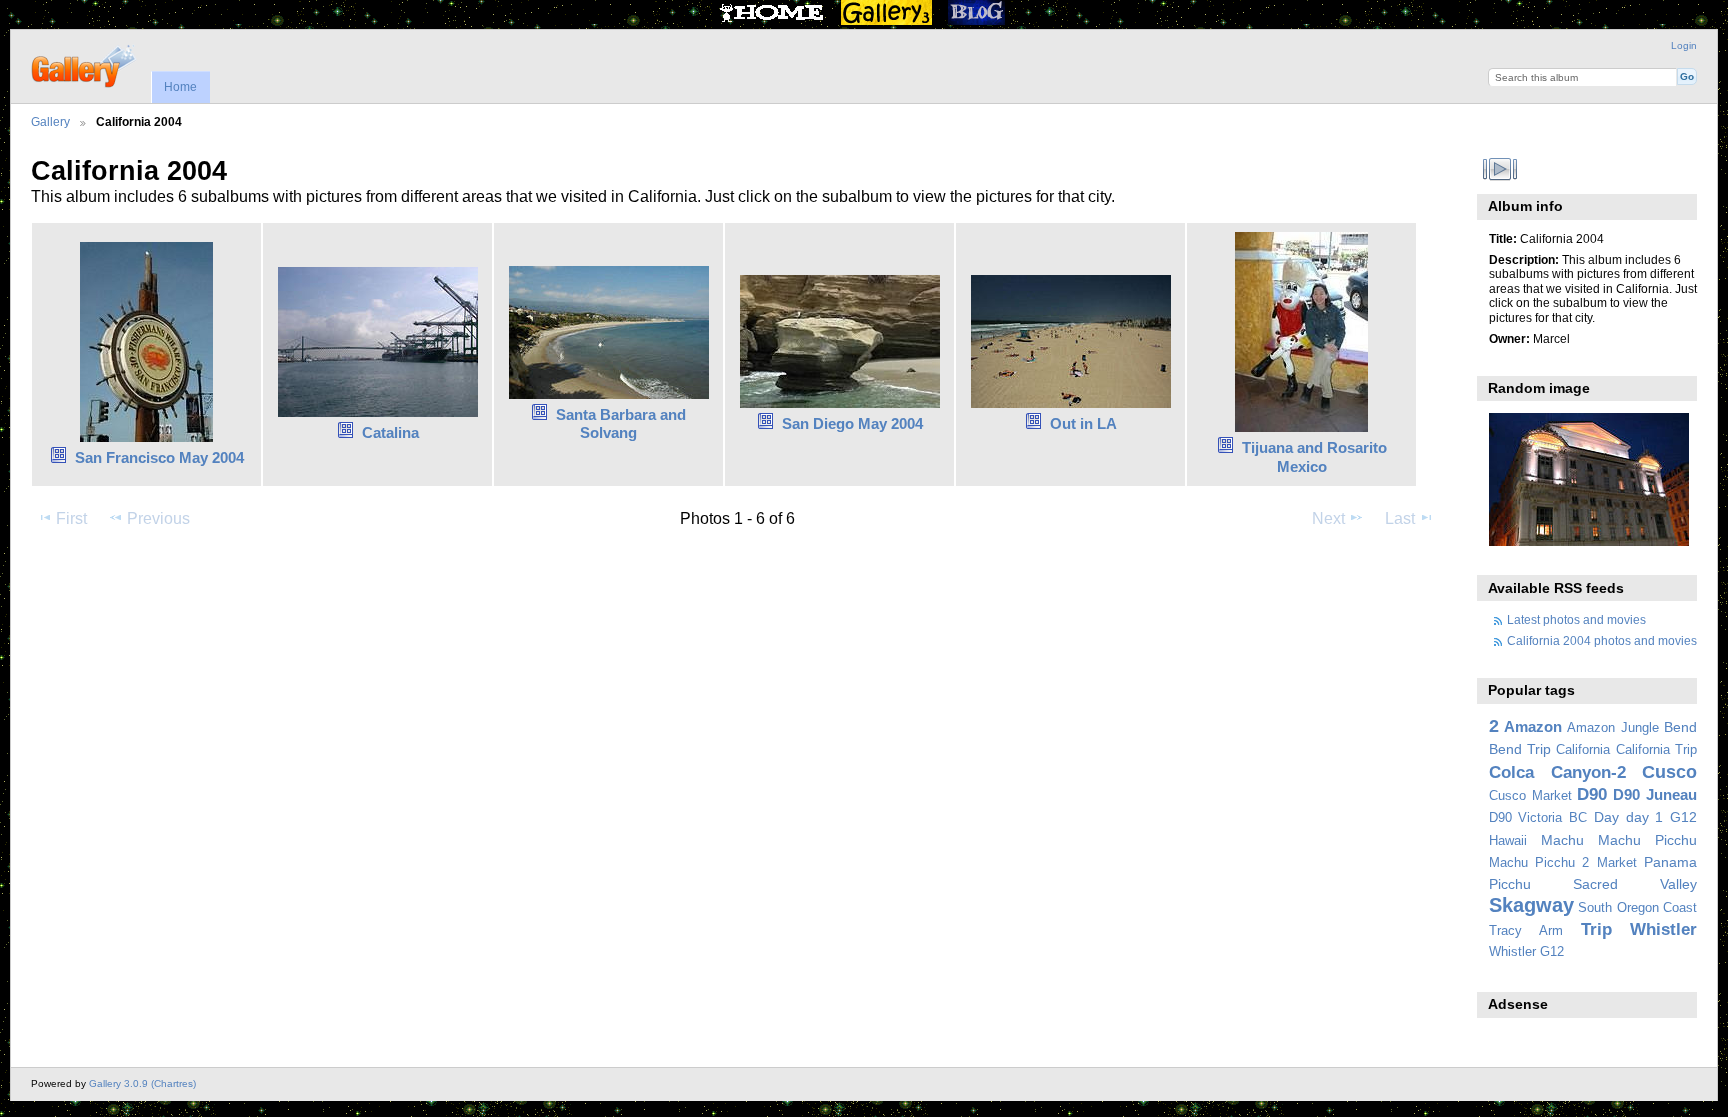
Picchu (1510, 884)
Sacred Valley (1635, 884)
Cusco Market (1530, 796)
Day (1606, 817)
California (1583, 750)
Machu (1562, 840)
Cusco (1669, 771)
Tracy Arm (1526, 931)
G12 (1683, 817)
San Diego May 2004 (852, 423)
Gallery (50, 121)
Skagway (1531, 905)
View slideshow (1499, 169)
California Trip (1656, 750)
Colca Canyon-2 (1557, 772)
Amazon (1533, 726)
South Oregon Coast (1637, 908)
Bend (1680, 727)
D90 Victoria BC (1538, 818)
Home (180, 87)
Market (1617, 863)
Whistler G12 (1526, 952)
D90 (1592, 794)
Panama (1670, 862)
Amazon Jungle (1612, 728)
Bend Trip (1520, 749)
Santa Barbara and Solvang (621, 424)
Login (1684, 45)
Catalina (390, 432)
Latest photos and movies (1576, 619)
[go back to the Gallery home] (84, 64)
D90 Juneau (1655, 794)
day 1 (1645, 817)
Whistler (1663, 929)
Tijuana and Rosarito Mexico (1314, 457)
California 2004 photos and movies (1602, 640)
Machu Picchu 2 (1539, 863)
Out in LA (1083, 423)
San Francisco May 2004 (159, 457)
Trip (1596, 929)
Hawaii (1508, 841)
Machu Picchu (1647, 840)
